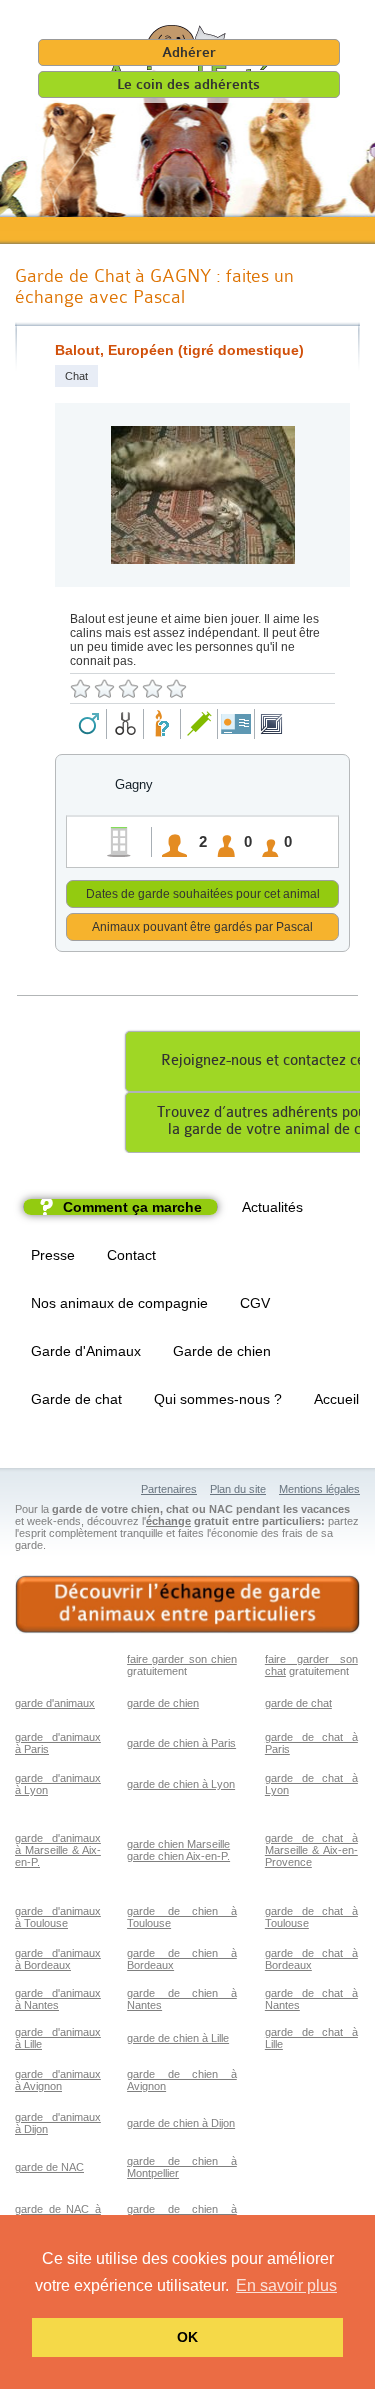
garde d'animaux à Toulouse (58, 1917)
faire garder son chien (182, 1659)
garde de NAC (49, 2167)
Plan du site (238, 1489)
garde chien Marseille (178, 1844)
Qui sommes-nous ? (218, 1399)
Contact (131, 1255)
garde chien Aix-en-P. (178, 1856)
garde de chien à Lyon (181, 1784)
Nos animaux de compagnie (119, 1303)
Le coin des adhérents (188, 84)
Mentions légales (319, 1489)
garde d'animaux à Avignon (58, 2080)
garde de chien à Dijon (181, 2123)
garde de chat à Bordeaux (311, 1959)
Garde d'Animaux (86, 1351)
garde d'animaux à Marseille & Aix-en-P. (58, 1850)
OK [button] (187, 2337)
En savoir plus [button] (286, 2285)
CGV (255, 1303)
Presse (53, 1255)
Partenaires (169, 1489)
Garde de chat (76, 1399)
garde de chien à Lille (178, 2038)
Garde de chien (222, 1351)
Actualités (272, 1207)
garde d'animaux (55, 1703)
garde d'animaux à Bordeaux (58, 1959)
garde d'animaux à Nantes (58, 1999)
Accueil (336, 1399)
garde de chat (298, 1703)
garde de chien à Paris (181, 1743)
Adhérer (189, 52)
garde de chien (163, 1703)
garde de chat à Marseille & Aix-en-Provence (311, 1850)
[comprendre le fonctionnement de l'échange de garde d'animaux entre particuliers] (187, 1604)
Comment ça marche (132, 1207)
